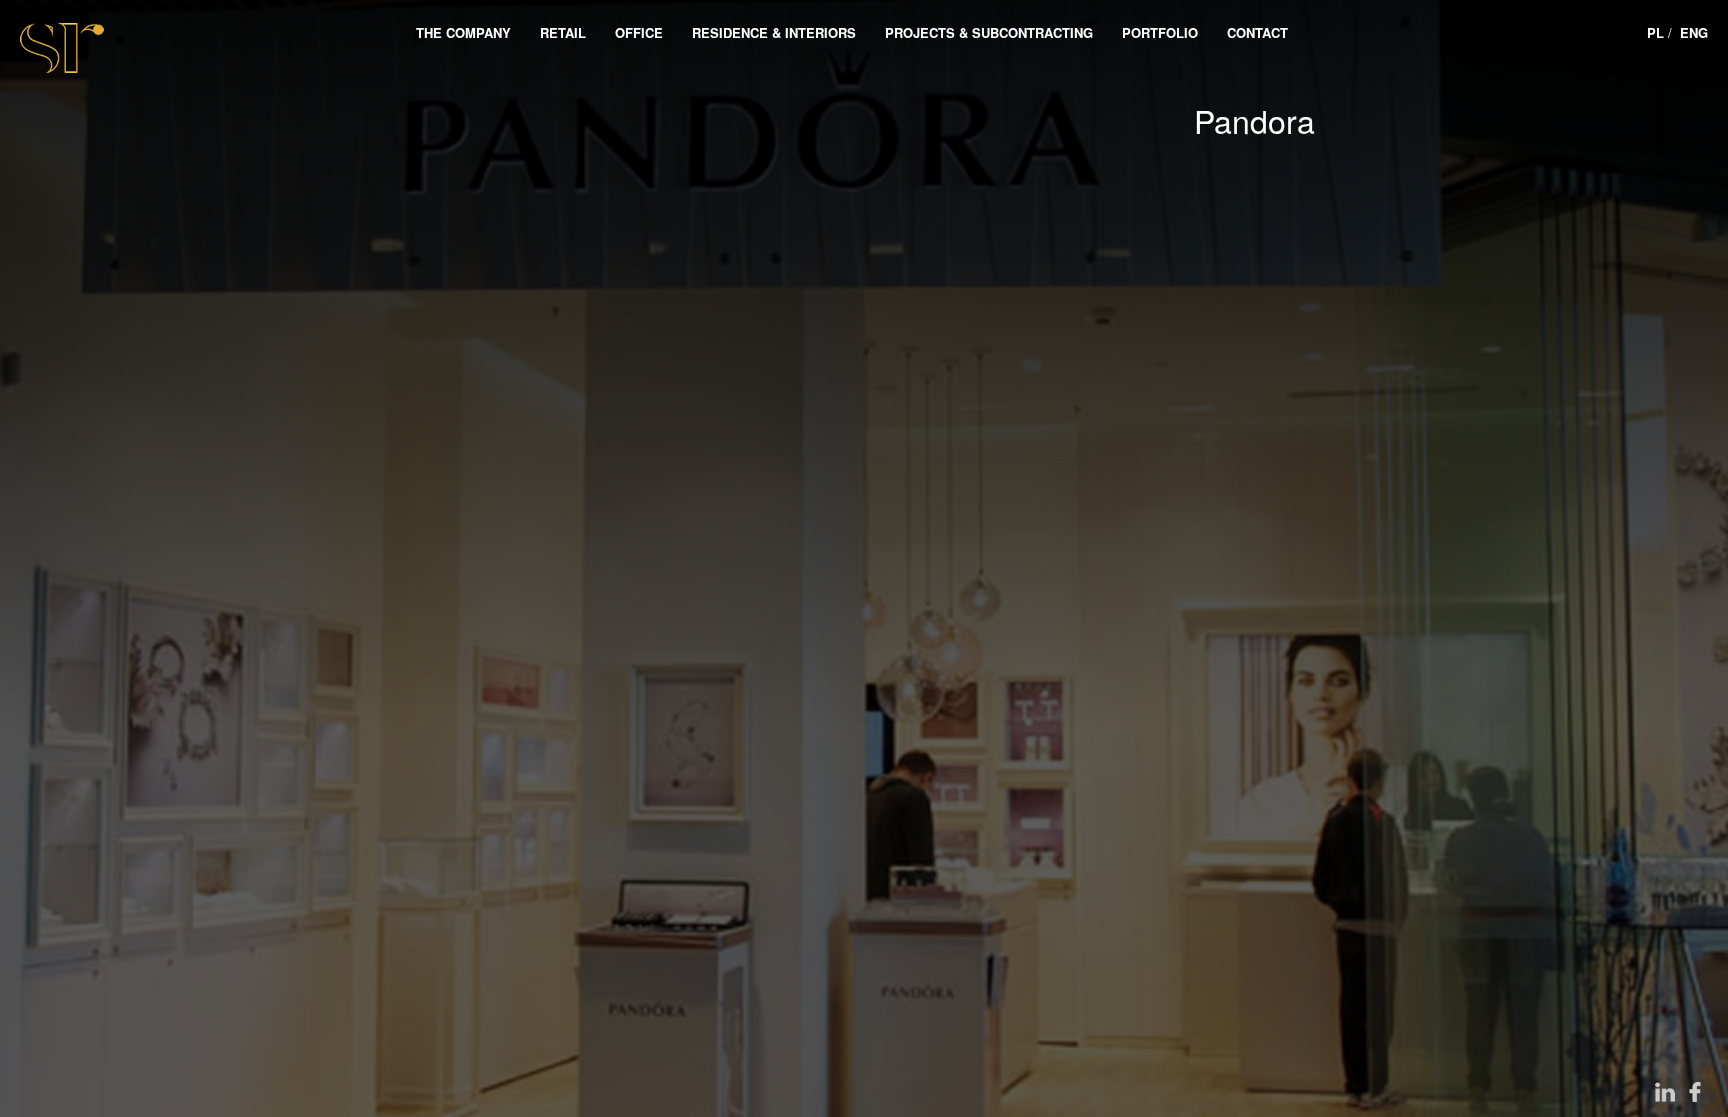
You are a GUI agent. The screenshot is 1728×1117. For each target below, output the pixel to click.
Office (639, 32)
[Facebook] (1695, 1092)
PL (1655, 32)
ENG (1694, 32)
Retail (563, 32)
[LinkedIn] (1665, 1092)
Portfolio (1160, 32)
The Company (463, 32)
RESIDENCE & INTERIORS (774, 32)
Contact (1257, 32)
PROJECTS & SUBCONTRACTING (989, 32)
